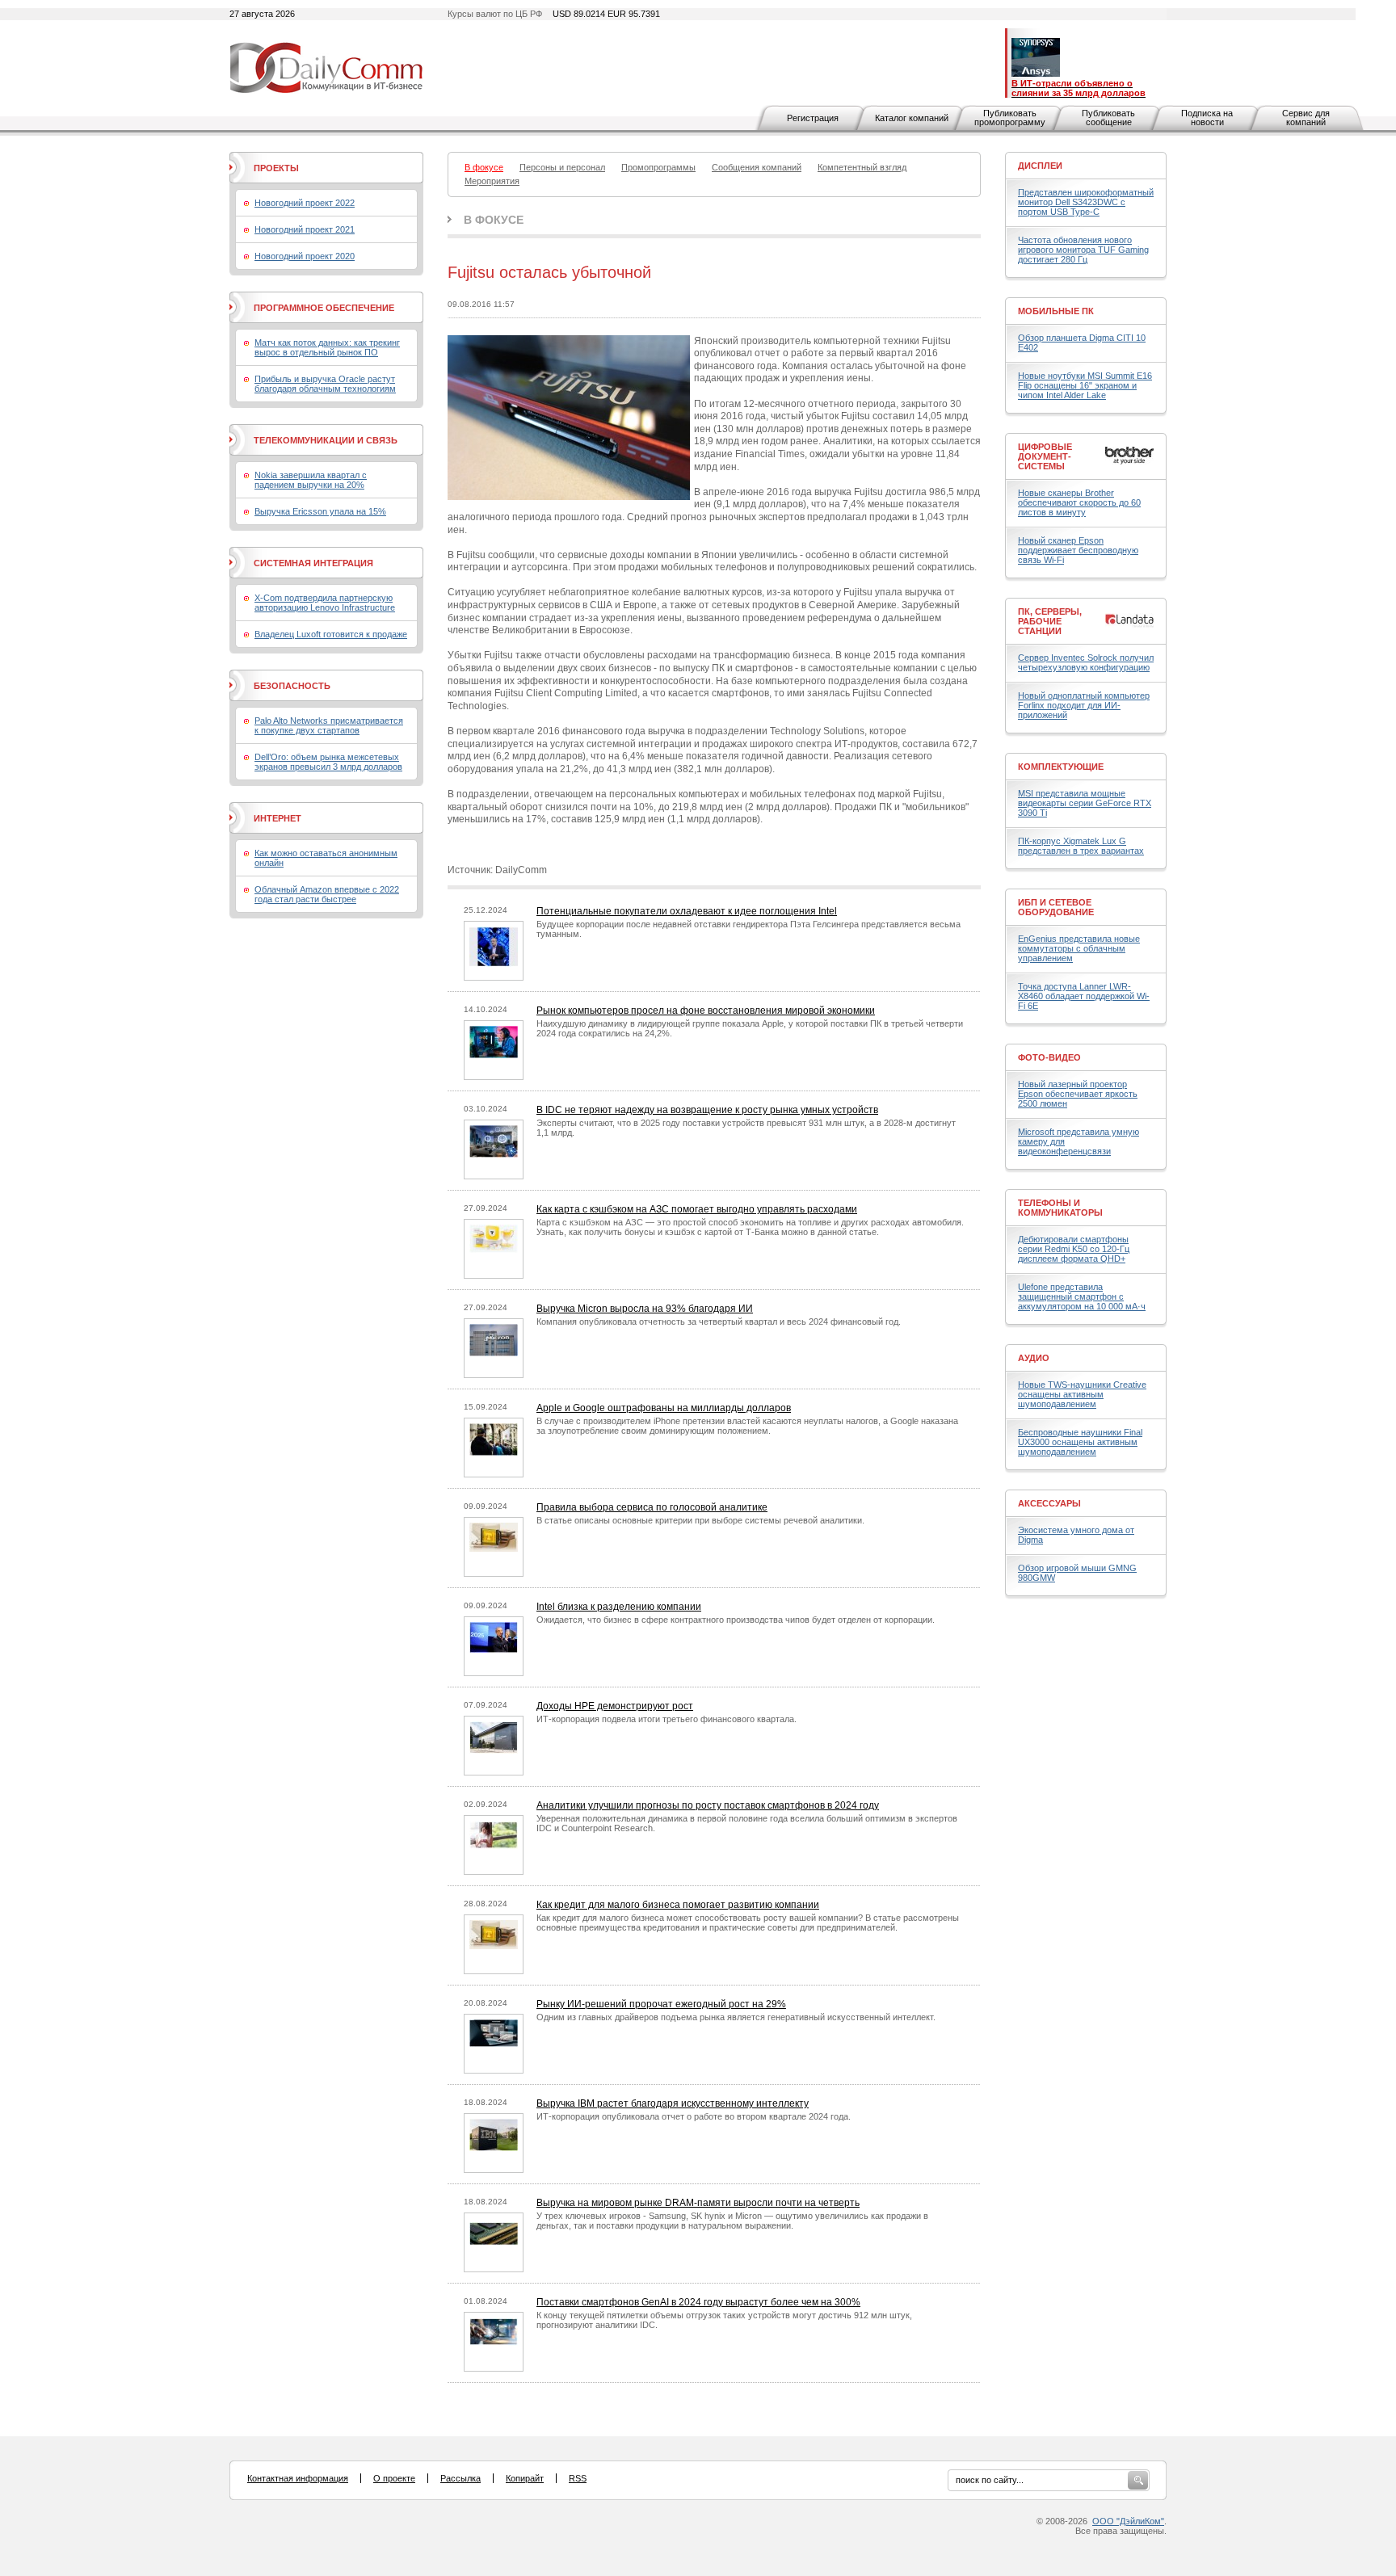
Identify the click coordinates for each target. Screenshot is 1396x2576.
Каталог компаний (912, 118)
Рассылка (460, 2478)
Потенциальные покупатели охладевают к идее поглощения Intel (687, 911)
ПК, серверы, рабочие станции (1050, 621)
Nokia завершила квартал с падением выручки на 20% (311, 480)
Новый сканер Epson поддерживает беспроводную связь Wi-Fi (1078, 550)
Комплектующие (1061, 767)
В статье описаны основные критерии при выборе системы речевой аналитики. (700, 1520)
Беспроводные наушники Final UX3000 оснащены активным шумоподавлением (1080, 1442)
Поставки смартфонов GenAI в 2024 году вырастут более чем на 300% (698, 2302)
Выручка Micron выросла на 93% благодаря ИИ (645, 1309)
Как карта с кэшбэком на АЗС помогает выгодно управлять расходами (697, 1209)
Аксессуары (1049, 1503)
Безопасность (292, 686)
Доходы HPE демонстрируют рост (615, 1706)
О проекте (394, 2478)
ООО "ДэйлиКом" (1128, 2521)
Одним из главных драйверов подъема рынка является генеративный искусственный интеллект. (736, 2017)
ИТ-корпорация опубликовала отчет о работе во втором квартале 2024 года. (694, 2116)
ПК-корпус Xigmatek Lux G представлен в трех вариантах (1081, 846)
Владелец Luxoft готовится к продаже (331, 634)
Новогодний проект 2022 (305, 203)
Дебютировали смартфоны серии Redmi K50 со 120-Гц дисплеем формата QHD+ (1074, 1249)
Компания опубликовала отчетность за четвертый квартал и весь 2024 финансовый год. (719, 1322)
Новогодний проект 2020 (305, 256)
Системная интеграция (313, 563)
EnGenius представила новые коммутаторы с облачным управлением (1079, 948)
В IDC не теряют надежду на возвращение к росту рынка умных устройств (707, 1110)
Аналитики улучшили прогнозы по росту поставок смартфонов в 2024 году (708, 1805)
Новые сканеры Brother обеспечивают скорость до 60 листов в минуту (1079, 502)
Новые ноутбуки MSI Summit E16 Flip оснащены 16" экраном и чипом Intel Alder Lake (1085, 385)
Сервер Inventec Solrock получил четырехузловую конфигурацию (1086, 662)
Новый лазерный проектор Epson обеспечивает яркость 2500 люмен (1078, 1094)
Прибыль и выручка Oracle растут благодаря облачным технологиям (325, 384)
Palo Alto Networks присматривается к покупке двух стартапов (329, 725)
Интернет (278, 818)
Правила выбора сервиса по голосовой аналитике (652, 1507)
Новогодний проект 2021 (305, 229)
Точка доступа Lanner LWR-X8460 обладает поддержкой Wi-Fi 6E (1084, 996)
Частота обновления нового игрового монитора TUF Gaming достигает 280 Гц (1083, 250)
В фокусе (494, 220)
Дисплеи (1040, 166)
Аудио (1034, 1358)
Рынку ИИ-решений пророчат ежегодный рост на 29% (661, 2004)
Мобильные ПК (1056, 311)
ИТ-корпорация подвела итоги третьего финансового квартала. (666, 1719)
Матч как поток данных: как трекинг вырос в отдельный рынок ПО (327, 347)
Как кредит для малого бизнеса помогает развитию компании (678, 1905)
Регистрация (813, 118)
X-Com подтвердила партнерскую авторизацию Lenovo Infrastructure (325, 603)
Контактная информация (298, 2478)
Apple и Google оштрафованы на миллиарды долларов (664, 1408)
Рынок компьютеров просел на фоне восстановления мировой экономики (706, 1011)
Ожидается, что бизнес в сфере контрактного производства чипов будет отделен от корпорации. (736, 1620)
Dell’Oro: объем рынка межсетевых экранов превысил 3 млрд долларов (328, 762)
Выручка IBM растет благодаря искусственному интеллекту (673, 2103)
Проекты (276, 168)
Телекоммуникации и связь (326, 440)
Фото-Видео (1049, 1057)
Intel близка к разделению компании (619, 1607)
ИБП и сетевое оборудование (1056, 907)
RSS (578, 2478)
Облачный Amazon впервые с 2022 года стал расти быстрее (327, 894)
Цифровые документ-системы (1045, 456)
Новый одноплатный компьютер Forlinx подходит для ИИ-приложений (1084, 705)
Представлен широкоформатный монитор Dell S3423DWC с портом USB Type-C (1086, 202)
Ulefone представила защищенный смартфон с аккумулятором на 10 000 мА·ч (1082, 1296)
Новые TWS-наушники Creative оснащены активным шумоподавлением (1082, 1394)
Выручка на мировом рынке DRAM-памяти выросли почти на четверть (698, 2203)
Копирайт (525, 2478)
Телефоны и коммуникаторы (1060, 1208)
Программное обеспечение (324, 308)
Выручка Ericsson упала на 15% (320, 511)
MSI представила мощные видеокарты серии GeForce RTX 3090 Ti (1085, 803)
